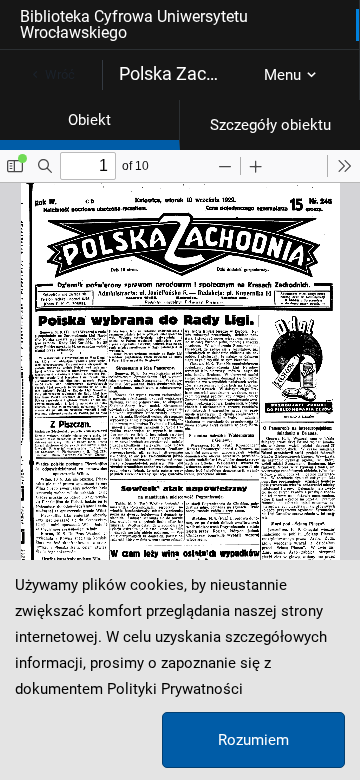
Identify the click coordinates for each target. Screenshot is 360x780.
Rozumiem (253, 740)
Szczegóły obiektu (270, 125)
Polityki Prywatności (175, 689)
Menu (282, 75)
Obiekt (89, 120)
